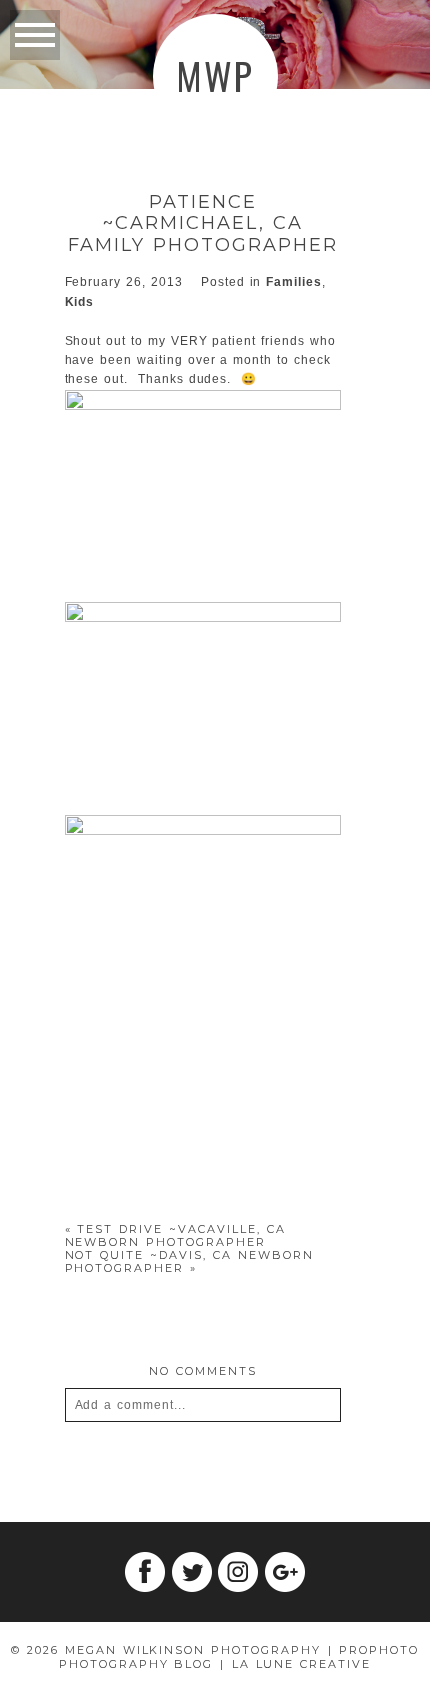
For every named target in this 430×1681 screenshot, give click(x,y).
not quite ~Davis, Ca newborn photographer (189, 1261)
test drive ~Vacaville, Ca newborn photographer (175, 1235)
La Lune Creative (302, 1664)
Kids (80, 302)
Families (294, 282)
